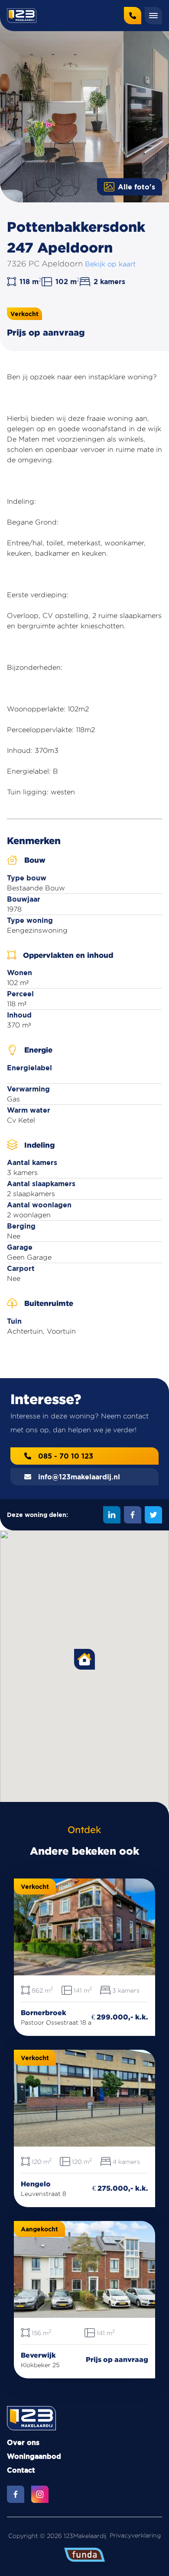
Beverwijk (38, 2355)
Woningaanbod (34, 2456)
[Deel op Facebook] (133, 1515)
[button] (84, 1659)
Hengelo (36, 2184)
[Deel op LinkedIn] (112, 1515)
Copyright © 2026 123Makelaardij (57, 2536)
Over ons (23, 2442)
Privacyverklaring (135, 2535)
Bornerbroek (44, 2013)
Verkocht (24, 314)
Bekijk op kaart (110, 264)
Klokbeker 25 (40, 2365)
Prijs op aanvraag (117, 2359)
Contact (21, 2470)
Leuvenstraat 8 (44, 2194)
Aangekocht (39, 2229)
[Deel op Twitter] (153, 1515)
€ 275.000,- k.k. (120, 2188)
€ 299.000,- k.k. (120, 2017)
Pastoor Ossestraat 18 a (56, 2022)
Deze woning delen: (37, 1515)
